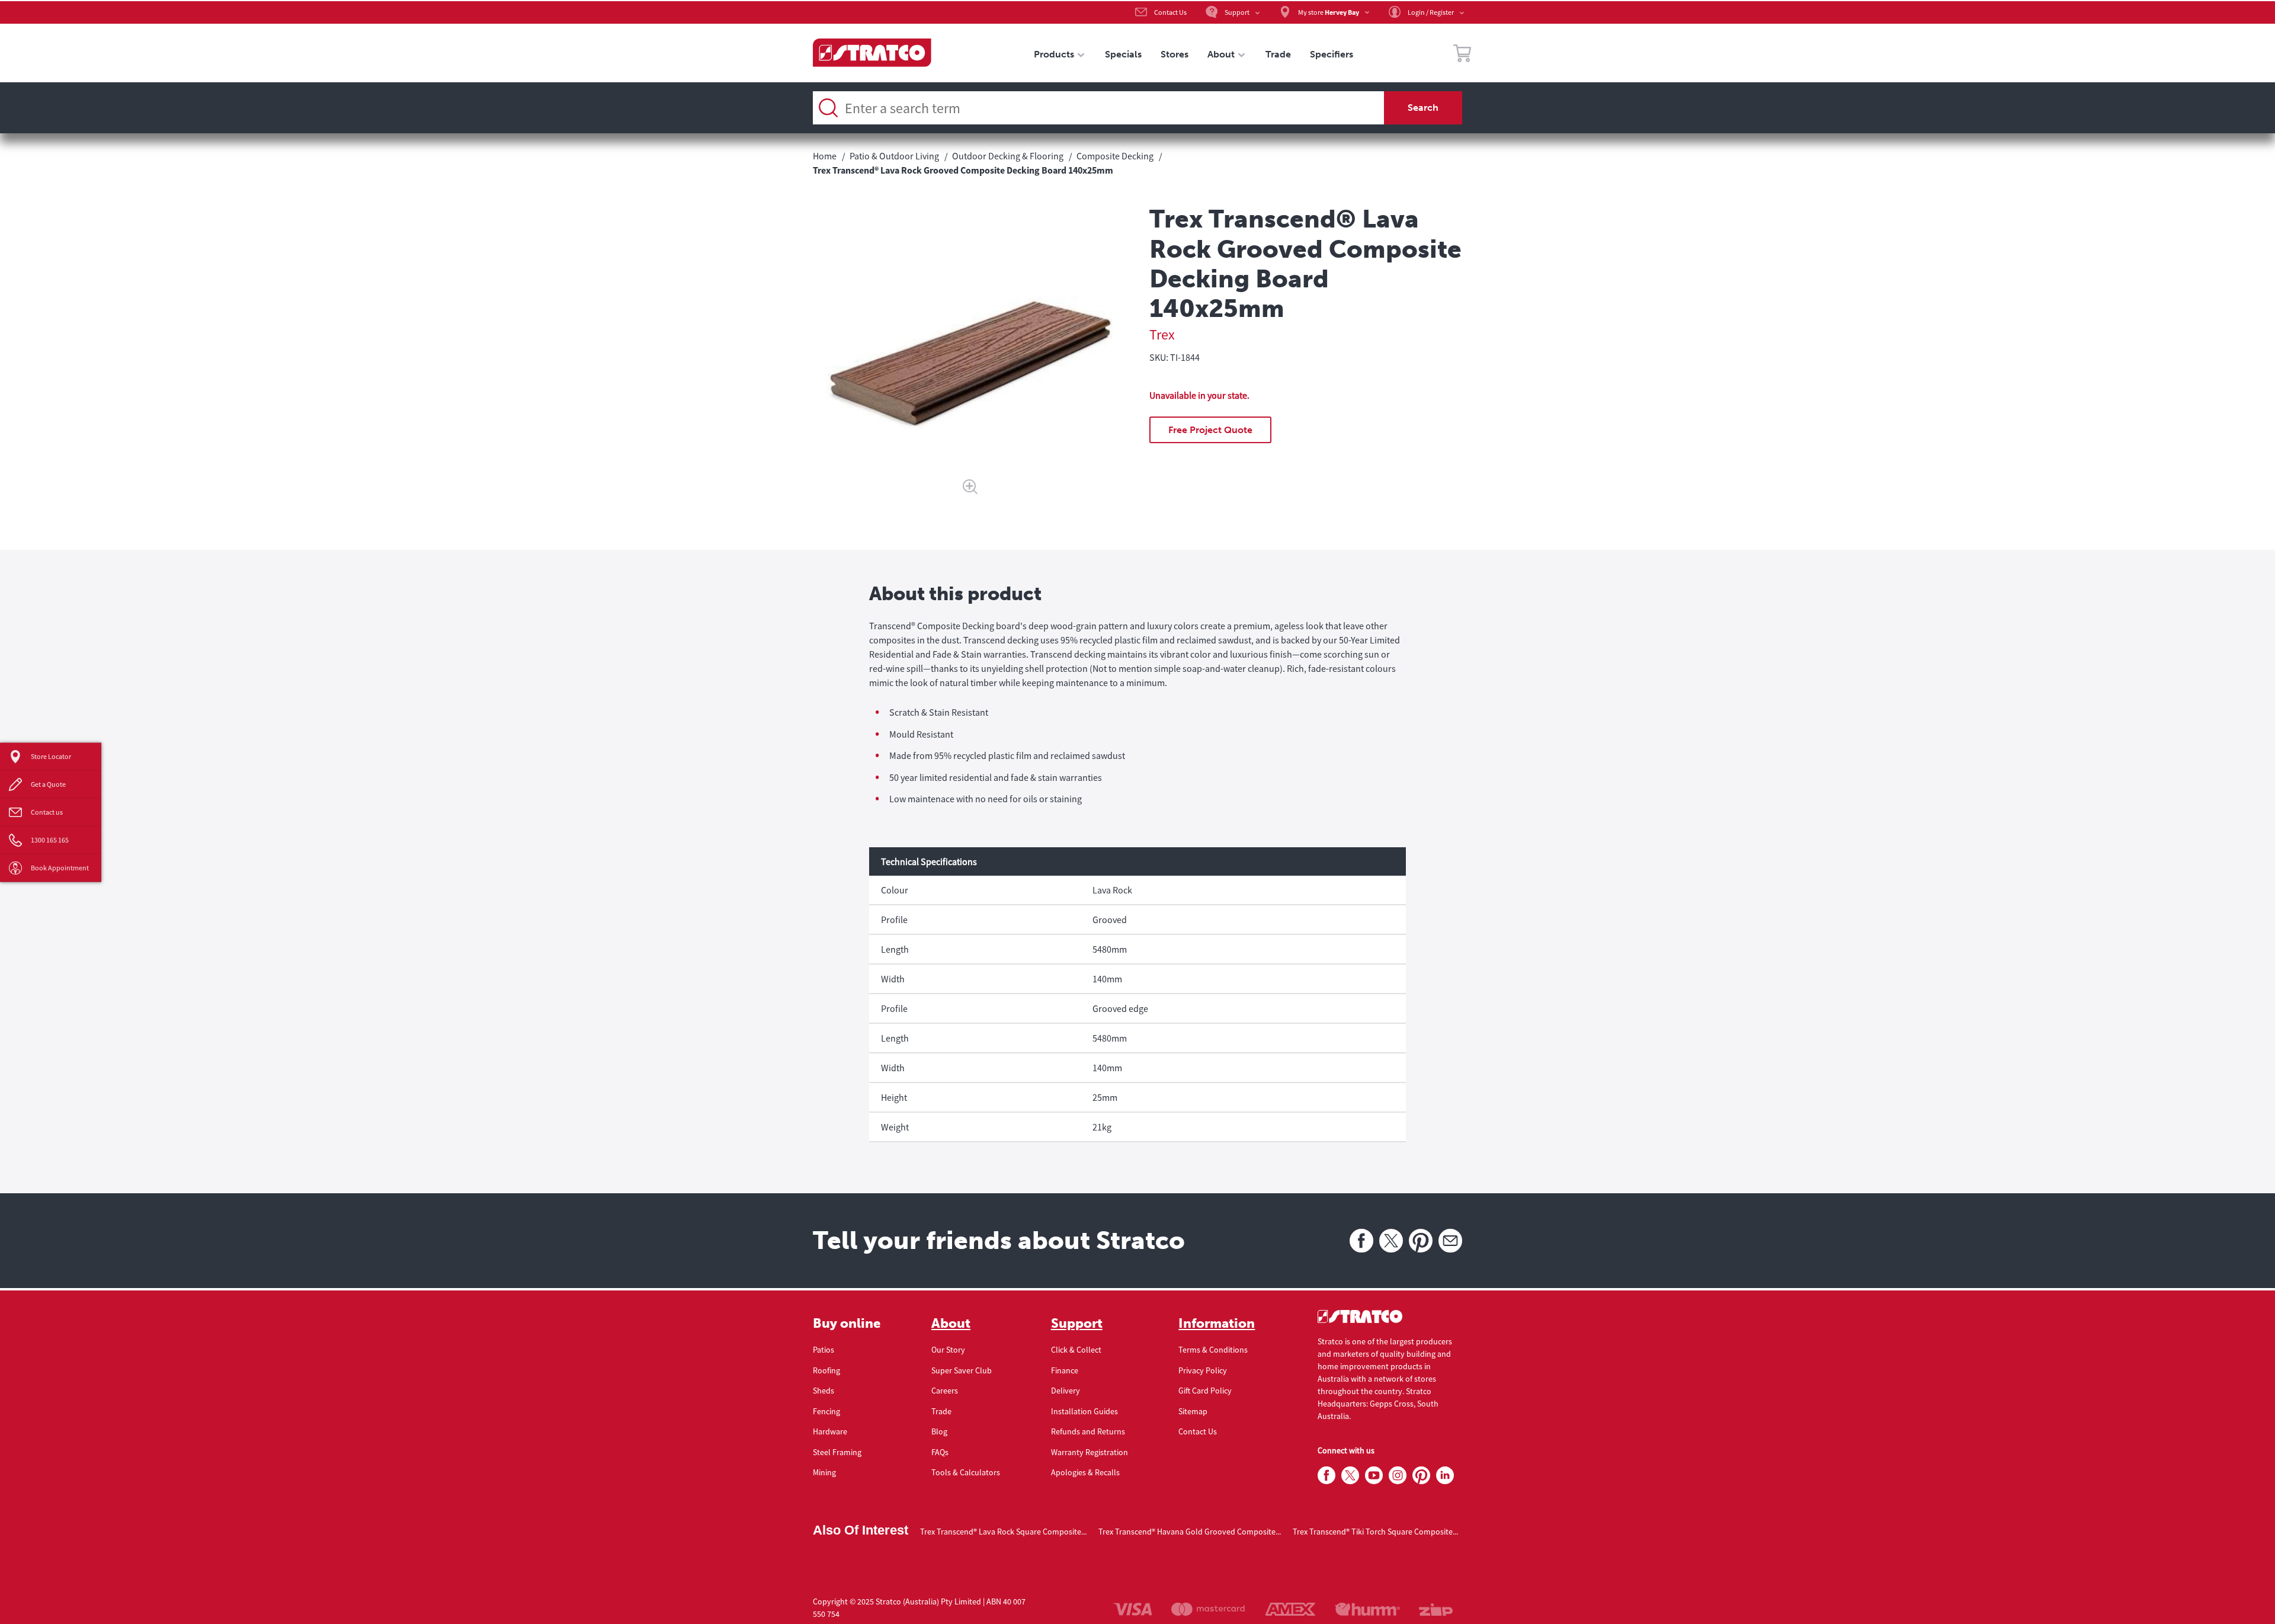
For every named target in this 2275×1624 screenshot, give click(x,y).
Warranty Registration (1090, 1452)
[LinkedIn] (1445, 1476)
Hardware (830, 1431)
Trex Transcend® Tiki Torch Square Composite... (1375, 1532)
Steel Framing (837, 1452)
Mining (824, 1472)
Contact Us (1198, 1431)
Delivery (1066, 1391)
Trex (1162, 334)
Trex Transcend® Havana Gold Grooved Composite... (1190, 1532)
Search (1423, 108)
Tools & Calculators (966, 1472)
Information (1217, 1324)
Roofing (826, 1370)
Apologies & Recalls (1085, 1472)
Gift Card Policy (1205, 1391)
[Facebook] (1361, 1241)
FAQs (940, 1452)
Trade (941, 1411)
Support (1077, 1324)
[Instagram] (1398, 1476)
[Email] (1450, 1241)
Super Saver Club (962, 1370)
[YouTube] (1374, 1476)
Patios (824, 1350)
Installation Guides (1084, 1411)
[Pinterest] (1421, 1241)
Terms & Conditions (1213, 1350)
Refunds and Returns (1088, 1431)
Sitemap (1193, 1411)
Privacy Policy (1203, 1370)
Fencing (826, 1411)
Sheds (824, 1391)
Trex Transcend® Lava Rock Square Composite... (1003, 1532)
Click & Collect (1076, 1350)
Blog (939, 1431)
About (951, 1324)
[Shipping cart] (1462, 55)
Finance (1065, 1370)
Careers (945, 1391)
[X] (1391, 1241)
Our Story (948, 1350)
